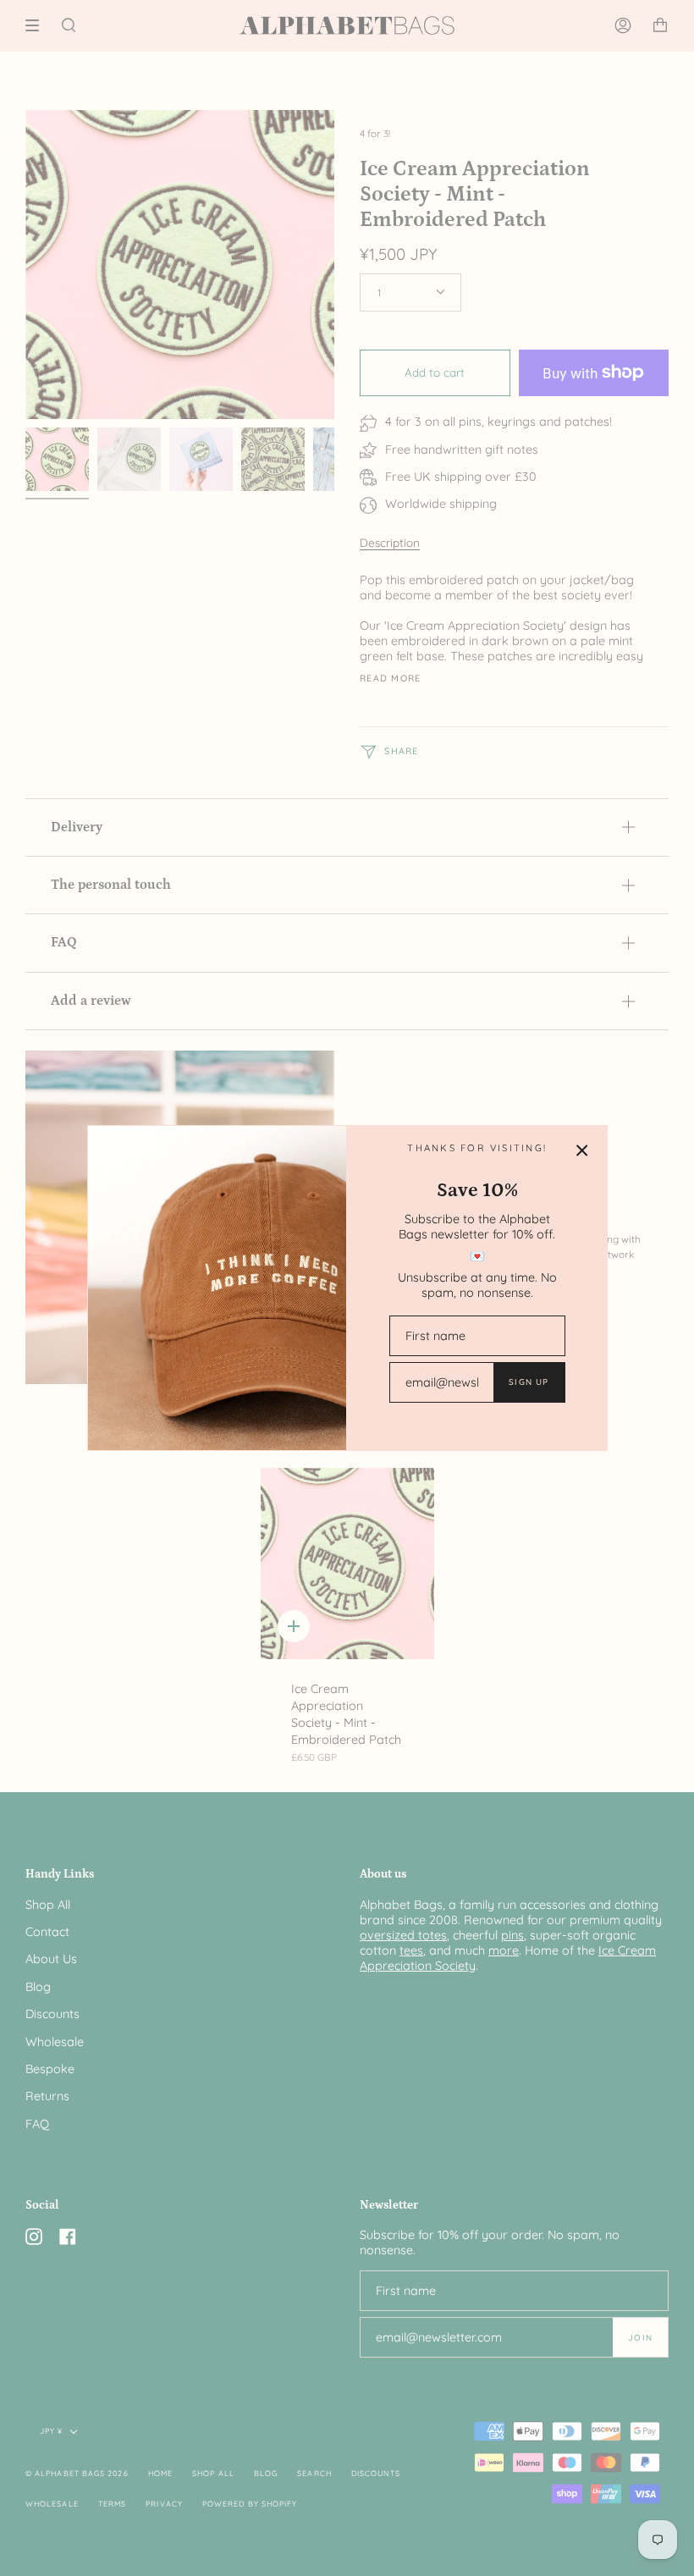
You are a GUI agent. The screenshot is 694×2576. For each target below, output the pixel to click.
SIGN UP (529, 1382)
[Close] (582, 1150)
